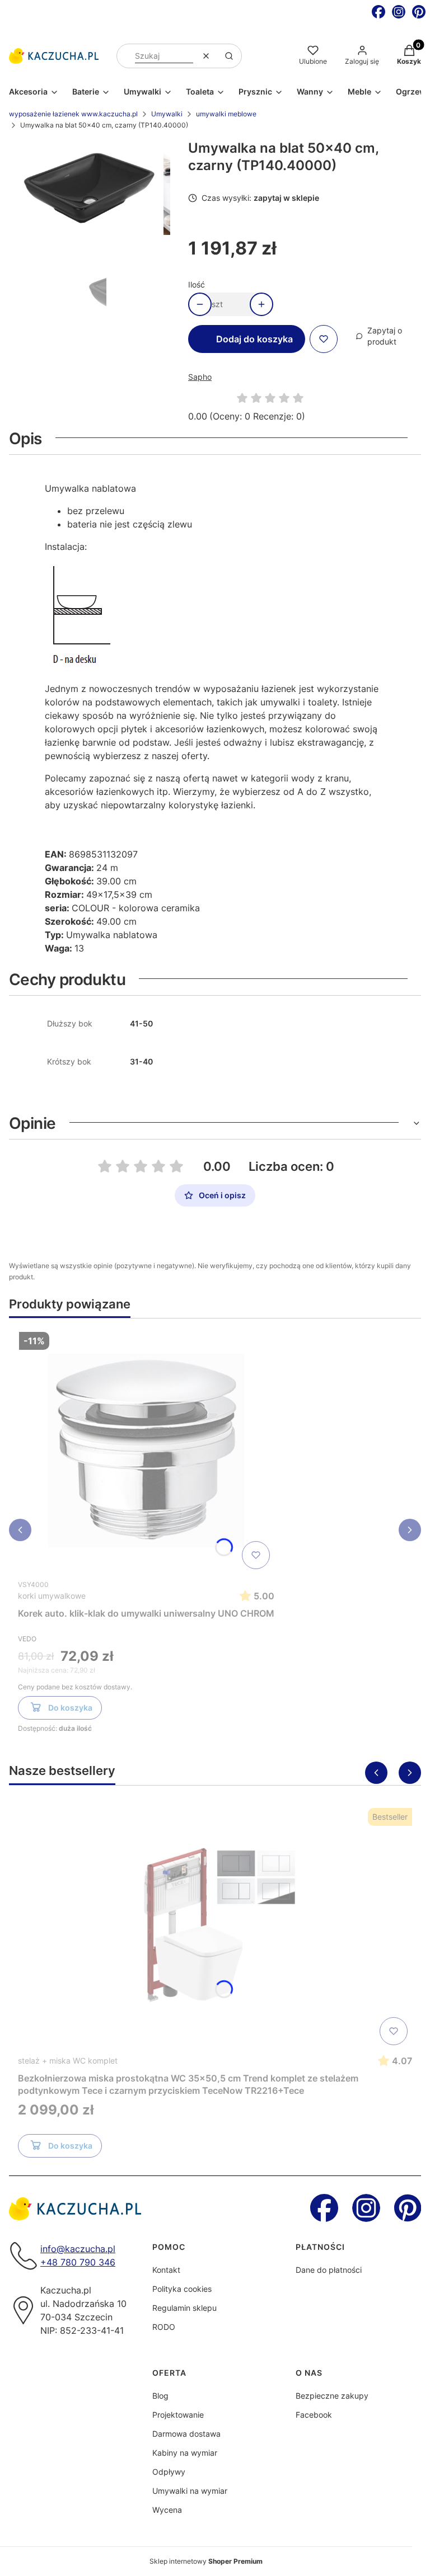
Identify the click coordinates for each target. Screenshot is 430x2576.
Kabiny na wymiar (185, 2453)
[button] (229, 56)
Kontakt (166, 2270)
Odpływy (169, 2472)
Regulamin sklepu (184, 2308)
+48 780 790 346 (78, 2262)
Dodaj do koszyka (254, 339)
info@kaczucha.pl (78, 2249)
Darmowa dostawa (186, 2434)
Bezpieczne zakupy (332, 2396)
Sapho (200, 377)
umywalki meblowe (226, 114)
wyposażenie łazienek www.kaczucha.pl (73, 114)
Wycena (167, 2510)
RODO (164, 2327)
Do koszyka (70, 1708)
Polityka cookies (182, 2289)
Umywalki (167, 114)
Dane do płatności (329, 2270)
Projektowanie (178, 2415)
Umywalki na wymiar (190, 2491)
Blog (160, 2396)
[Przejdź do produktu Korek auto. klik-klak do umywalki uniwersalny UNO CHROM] (146, 1451)
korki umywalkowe (52, 1596)
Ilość (197, 284)
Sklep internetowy (206, 2561)
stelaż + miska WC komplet (68, 2061)
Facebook (314, 2415)
